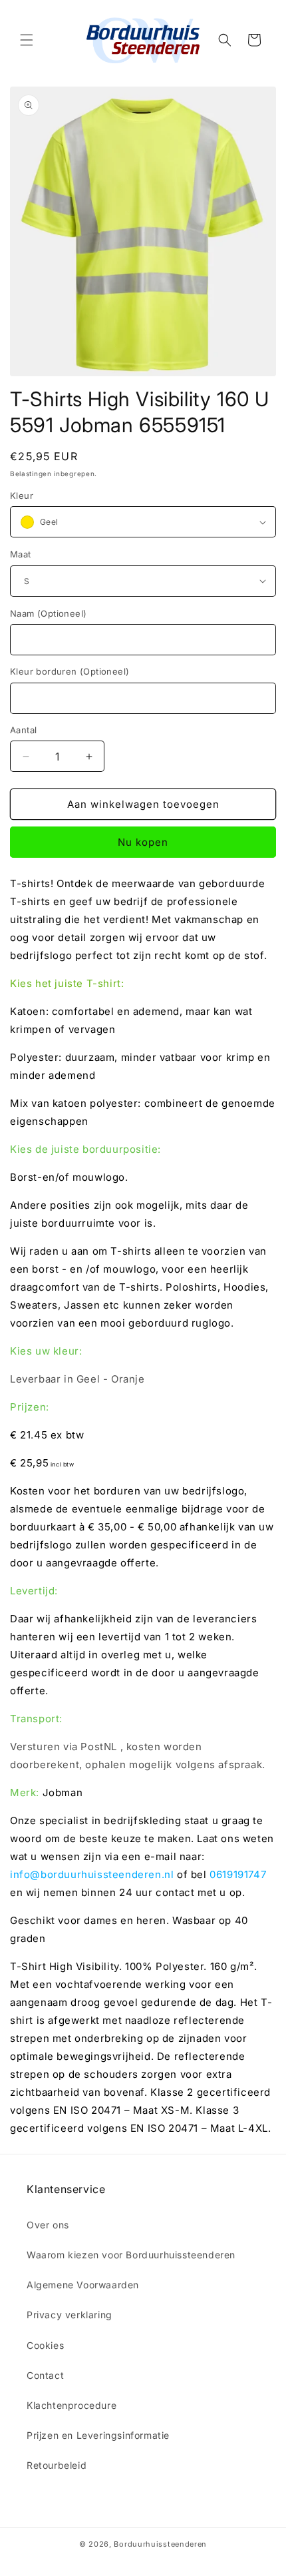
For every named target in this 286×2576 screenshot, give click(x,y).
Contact (45, 2375)
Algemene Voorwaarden (83, 2285)
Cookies (45, 2345)
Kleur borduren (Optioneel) (70, 671)
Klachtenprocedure (71, 2405)
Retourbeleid (57, 2465)
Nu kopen (143, 842)
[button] (27, 40)
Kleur (22, 495)
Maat (21, 554)
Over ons (48, 2225)
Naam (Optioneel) (48, 613)
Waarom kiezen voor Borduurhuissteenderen (131, 2255)
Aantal (23, 730)
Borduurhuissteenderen (160, 2544)
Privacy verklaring (70, 2315)
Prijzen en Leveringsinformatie (98, 2435)
